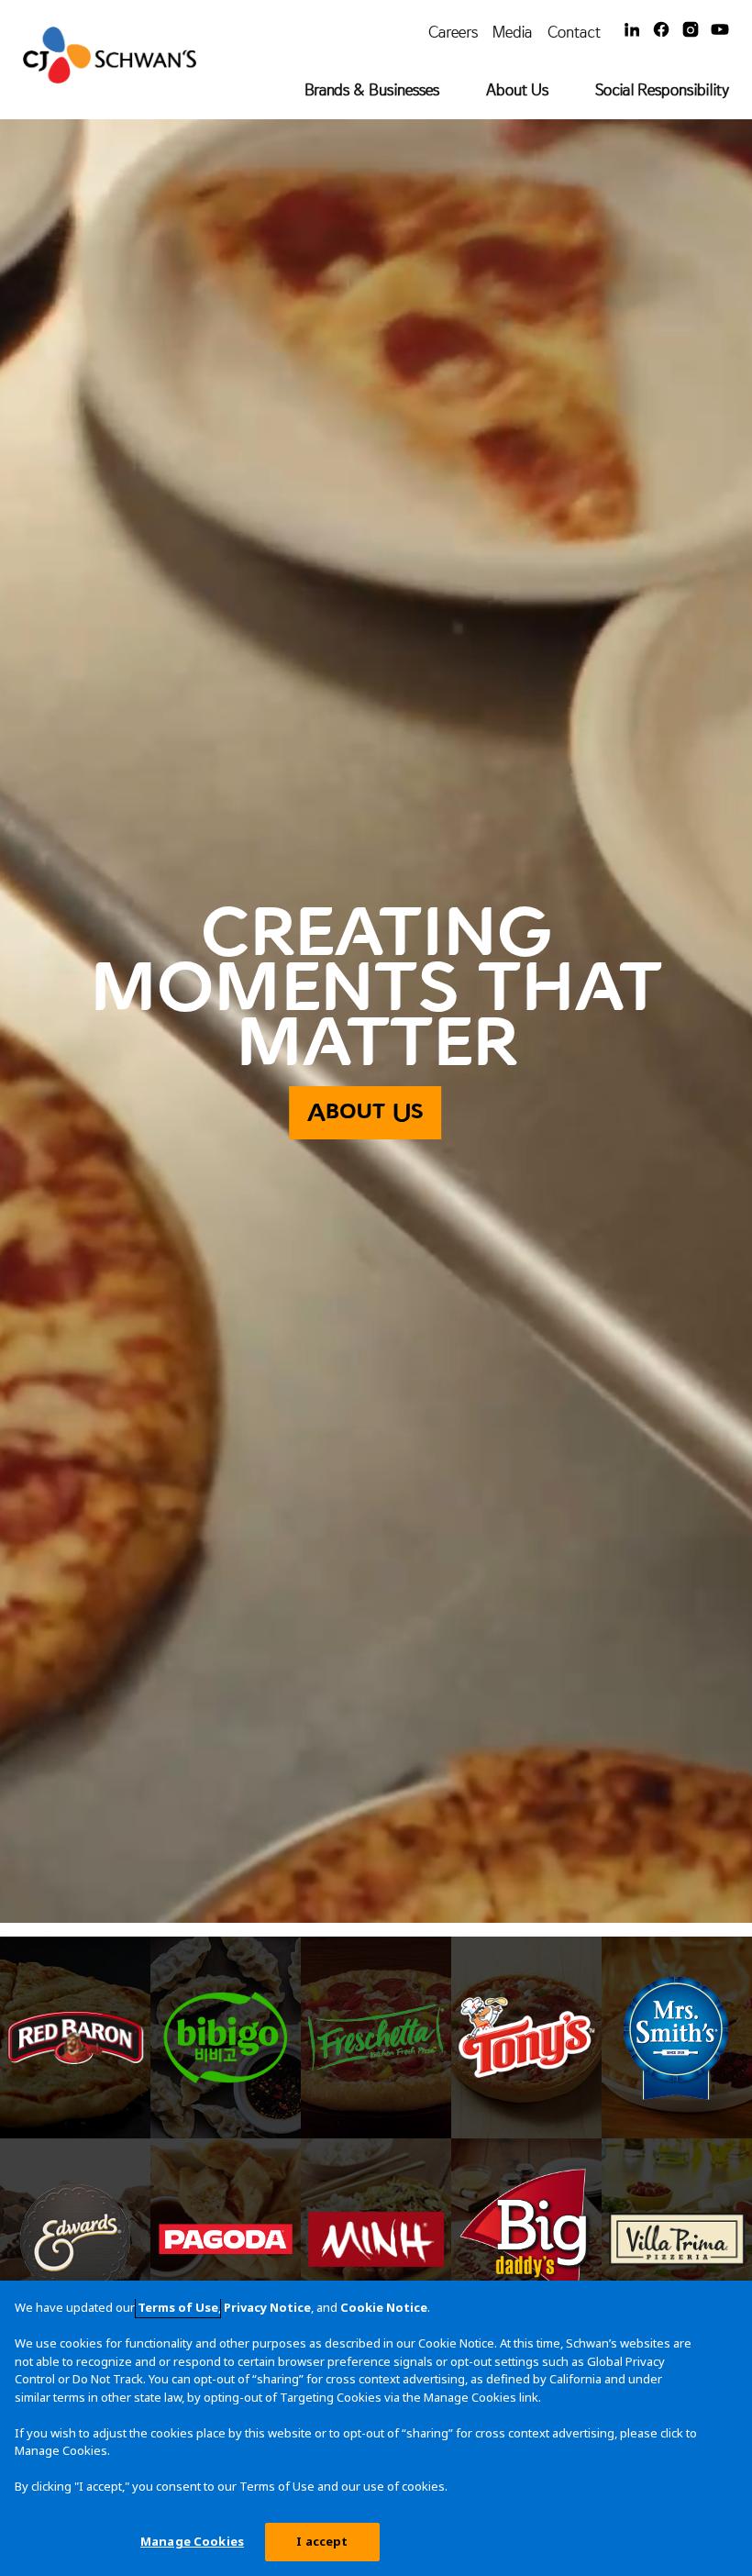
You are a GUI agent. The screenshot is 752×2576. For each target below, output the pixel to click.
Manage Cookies (192, 2541)
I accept (322, 2541)
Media (513, 32)
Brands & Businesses (372, 89)
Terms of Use (178, 2307)
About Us (517, 89)
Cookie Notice (384, 2307)
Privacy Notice (267, 2307)
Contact (574, 32)
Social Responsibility (662, 89)
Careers (453, 32)
